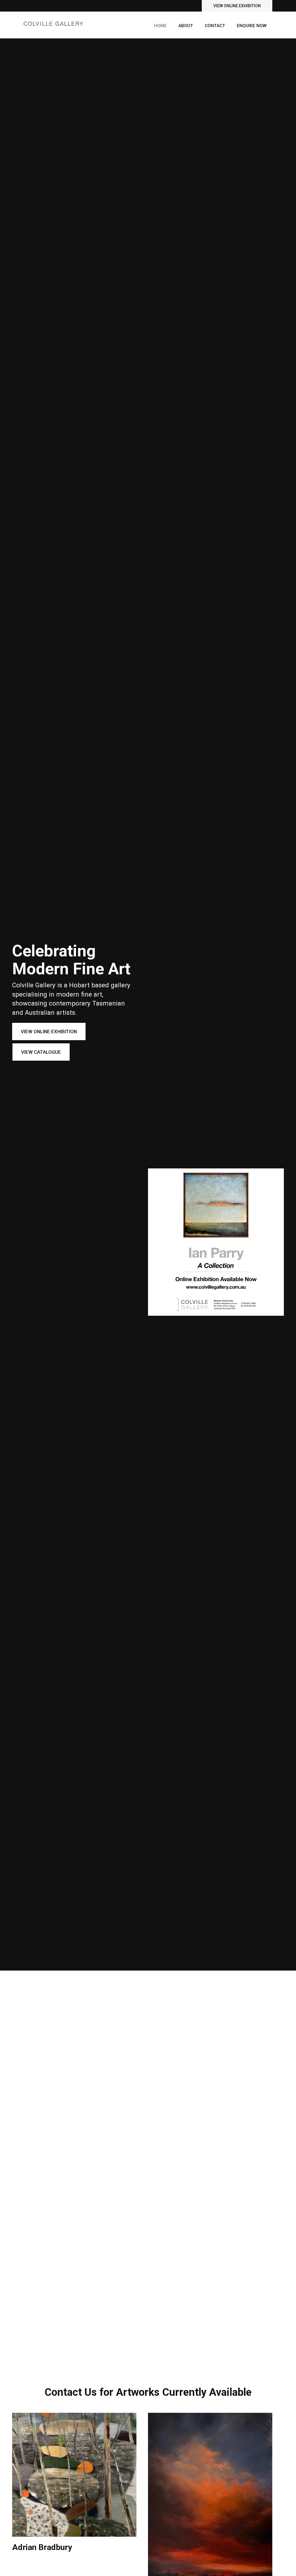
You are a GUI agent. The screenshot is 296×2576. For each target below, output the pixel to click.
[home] (53, 21)
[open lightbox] (74, 2475)
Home (160, 26)
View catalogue (41, 1052)
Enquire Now (252, 26)
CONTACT (215, 26)
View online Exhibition (237, 6)
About (186, 26)
